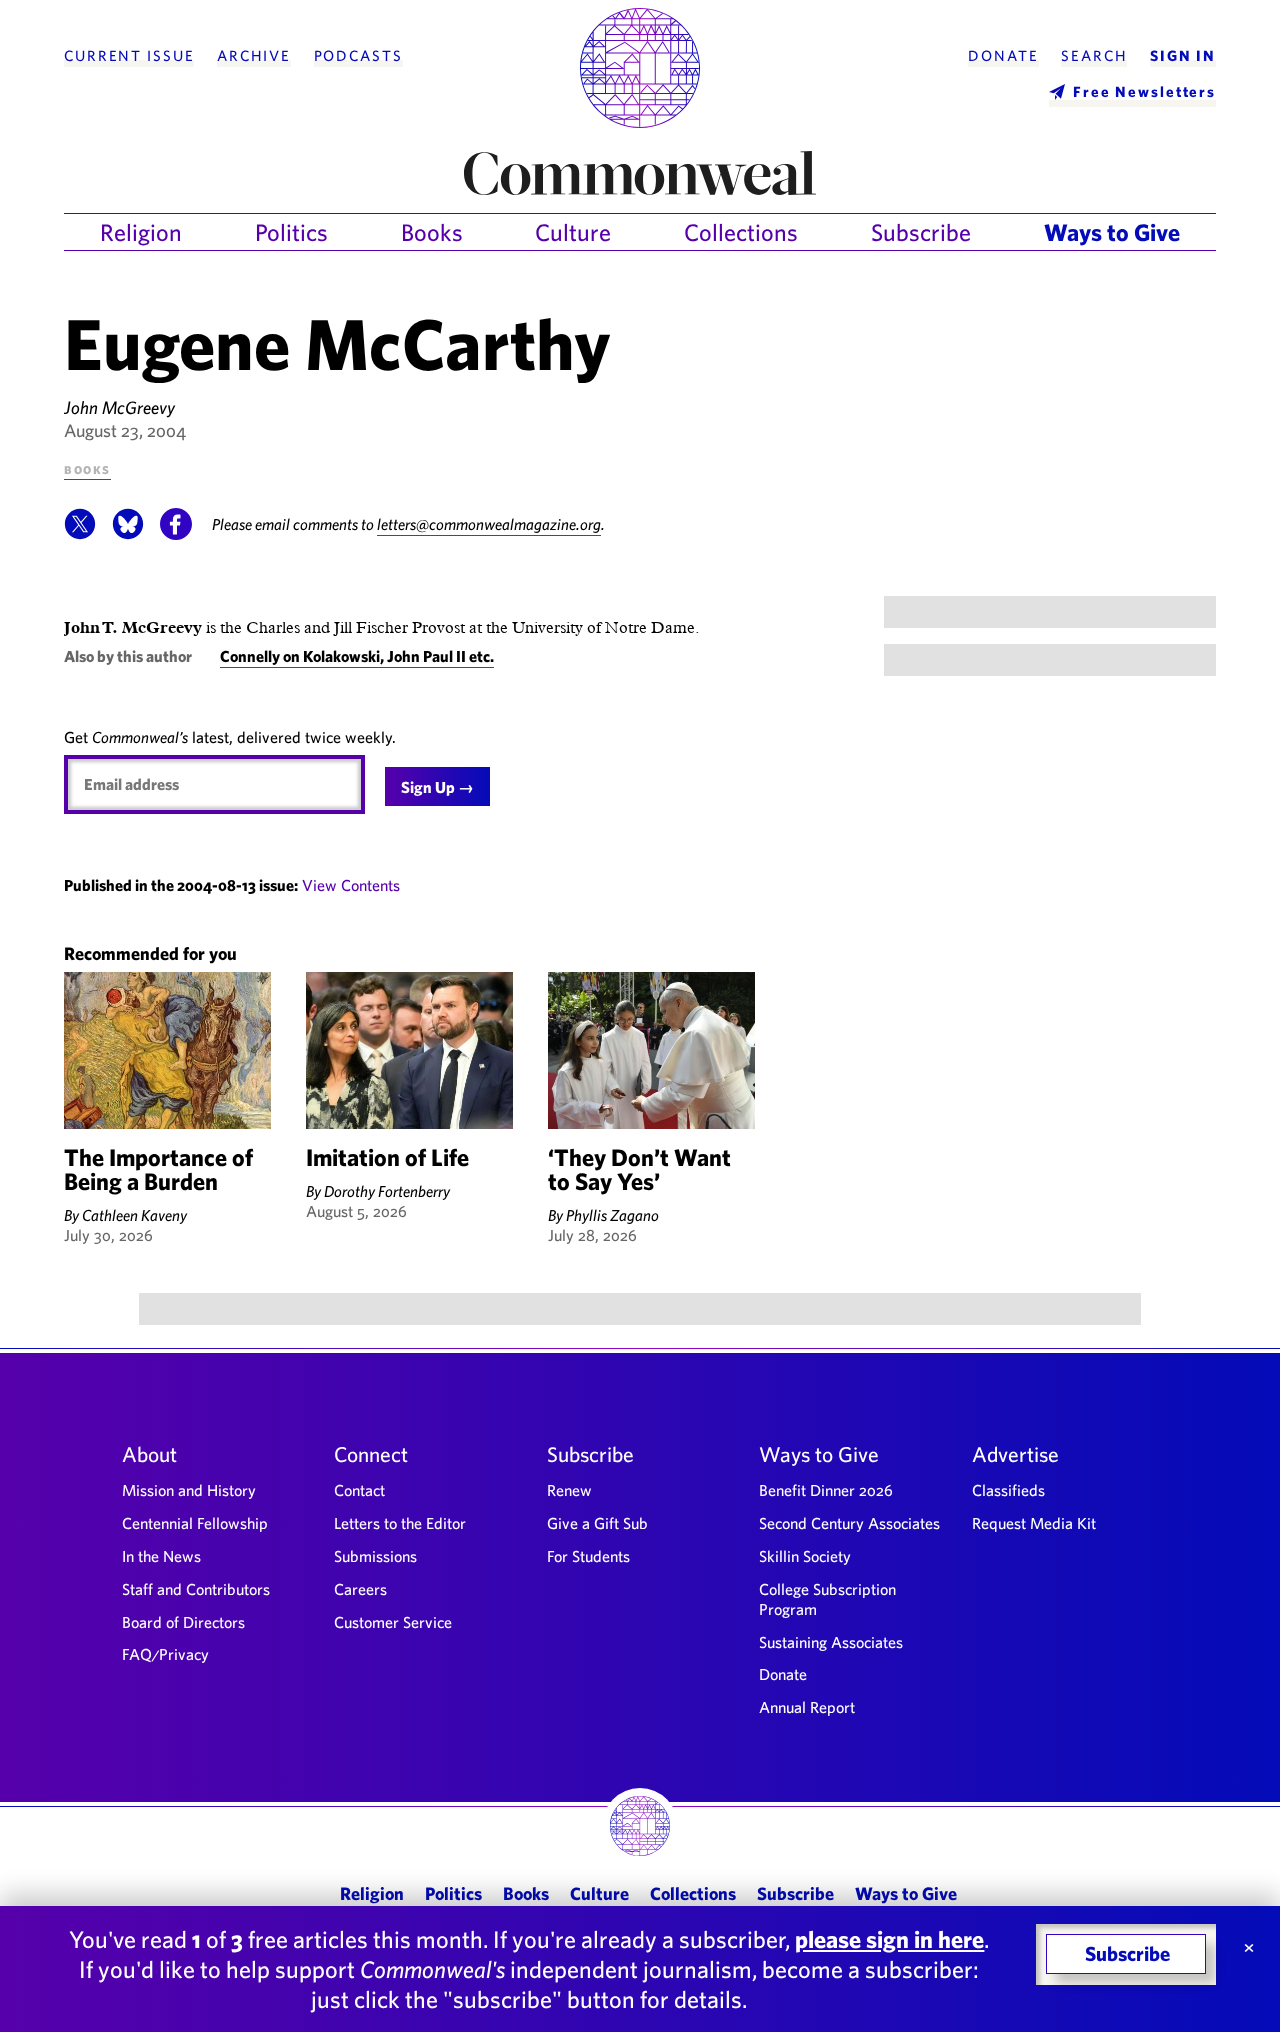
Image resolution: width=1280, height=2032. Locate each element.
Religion (141, 232)
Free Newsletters (1144, 91)
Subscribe (921, 232)
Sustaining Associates (831, 1642)
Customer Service (393, 1622)
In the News (161, 1556)
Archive (254, 56)
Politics (291, 232)
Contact (359, 1490)
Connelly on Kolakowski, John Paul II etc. (357, 656)
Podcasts (358, 56)
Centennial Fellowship (195, 1523)
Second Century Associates (849, 1523)
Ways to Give (1112, 232)
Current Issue (129, 56)
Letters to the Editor (400, 1523)
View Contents (351, 885)
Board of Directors (183, 1622)
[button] (80, 534)
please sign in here (889, 1939)
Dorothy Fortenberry (387, 1191)
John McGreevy (119, 407)
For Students (588, 1556)
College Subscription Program (827, 1599)
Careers (360, 1589)
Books (432, 232)
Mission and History (189, 1490)
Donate (1003, 56)
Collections (741, 232)
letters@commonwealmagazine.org (489, 524)
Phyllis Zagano (612, 1215)
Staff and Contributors (196, 1589)
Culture (573, 232)
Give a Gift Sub (597, 1523)
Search (1094, 56)
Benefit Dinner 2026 (826, 1490)
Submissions (375, 1556)
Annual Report (807, 1707)
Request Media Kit (1034, 1523)
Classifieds (1008, 1490)
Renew (569, 1490)
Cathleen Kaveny (134, 1215)
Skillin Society (805, 1556)
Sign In (1183, 56)
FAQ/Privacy (165, 1654)
